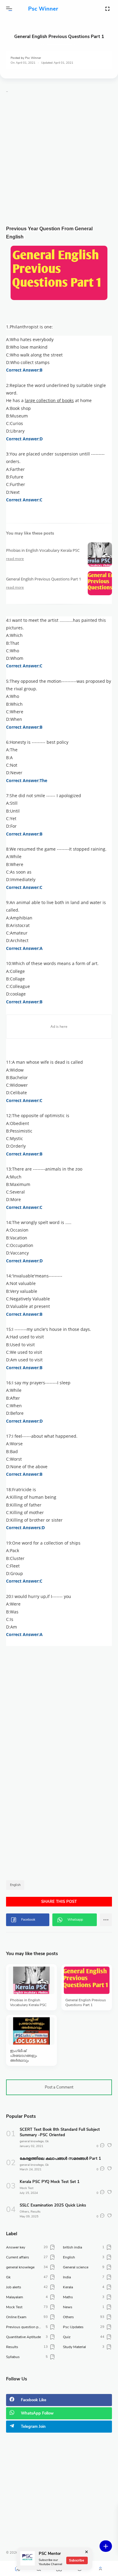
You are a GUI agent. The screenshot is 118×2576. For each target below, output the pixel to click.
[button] (9, 9)
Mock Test (26, 2188)
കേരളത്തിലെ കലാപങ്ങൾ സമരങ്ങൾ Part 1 (60, 2159)
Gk (47, 2141)
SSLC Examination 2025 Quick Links (53, 2205)
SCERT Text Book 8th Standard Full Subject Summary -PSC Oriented (60, 2132)
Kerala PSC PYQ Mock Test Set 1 (50, 2182)
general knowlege (32, 2141)
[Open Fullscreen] (107, 8)
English (15, 1885)
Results (36, 2212)
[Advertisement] (59, 161)
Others (24, 2212)
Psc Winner (43, 9)
